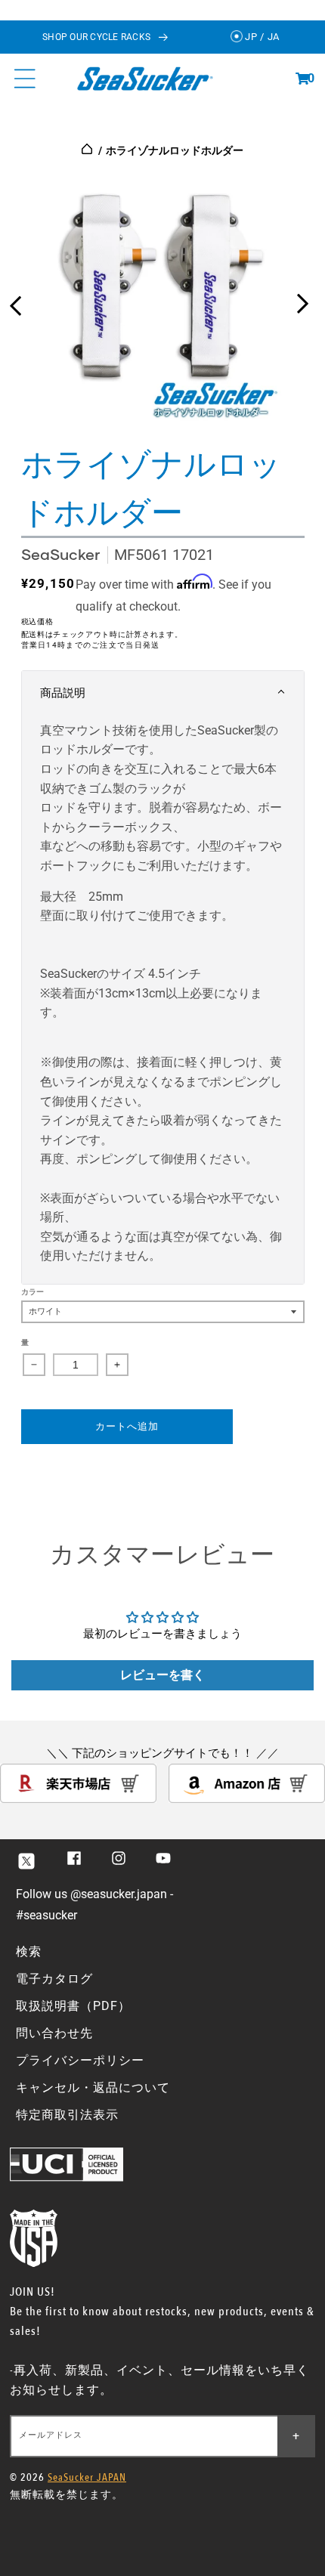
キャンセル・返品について (93, 2087)
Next (302, 300)
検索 (29, 1951)
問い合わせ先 (54, 2033)
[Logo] (145, 78)
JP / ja (261, 37)
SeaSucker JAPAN (87, 2477)
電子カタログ (54, 1979)
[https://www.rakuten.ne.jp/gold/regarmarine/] (78, 1799)
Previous (15, 300)
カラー (33, 1292)
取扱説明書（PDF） (73, 2006)
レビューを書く (162, 1675)
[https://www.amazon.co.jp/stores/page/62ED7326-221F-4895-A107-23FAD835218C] (247, 1799)
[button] (302, 79)
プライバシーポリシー (80, 2060)
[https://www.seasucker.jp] (88, 150)
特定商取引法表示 (67, 2115)
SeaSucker (60, 554)
